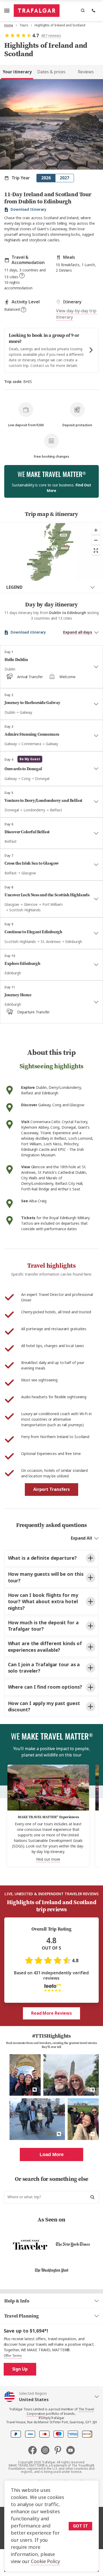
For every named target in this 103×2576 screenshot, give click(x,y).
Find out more (48, 1859)
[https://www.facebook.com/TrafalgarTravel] (35, 2450)
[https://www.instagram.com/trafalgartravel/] (47, 2450)
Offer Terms (13, 2356)
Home (9, 25)
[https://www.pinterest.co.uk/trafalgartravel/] (60, 2450)
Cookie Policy (45, 2561)
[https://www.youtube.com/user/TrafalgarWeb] (71, 2450)
